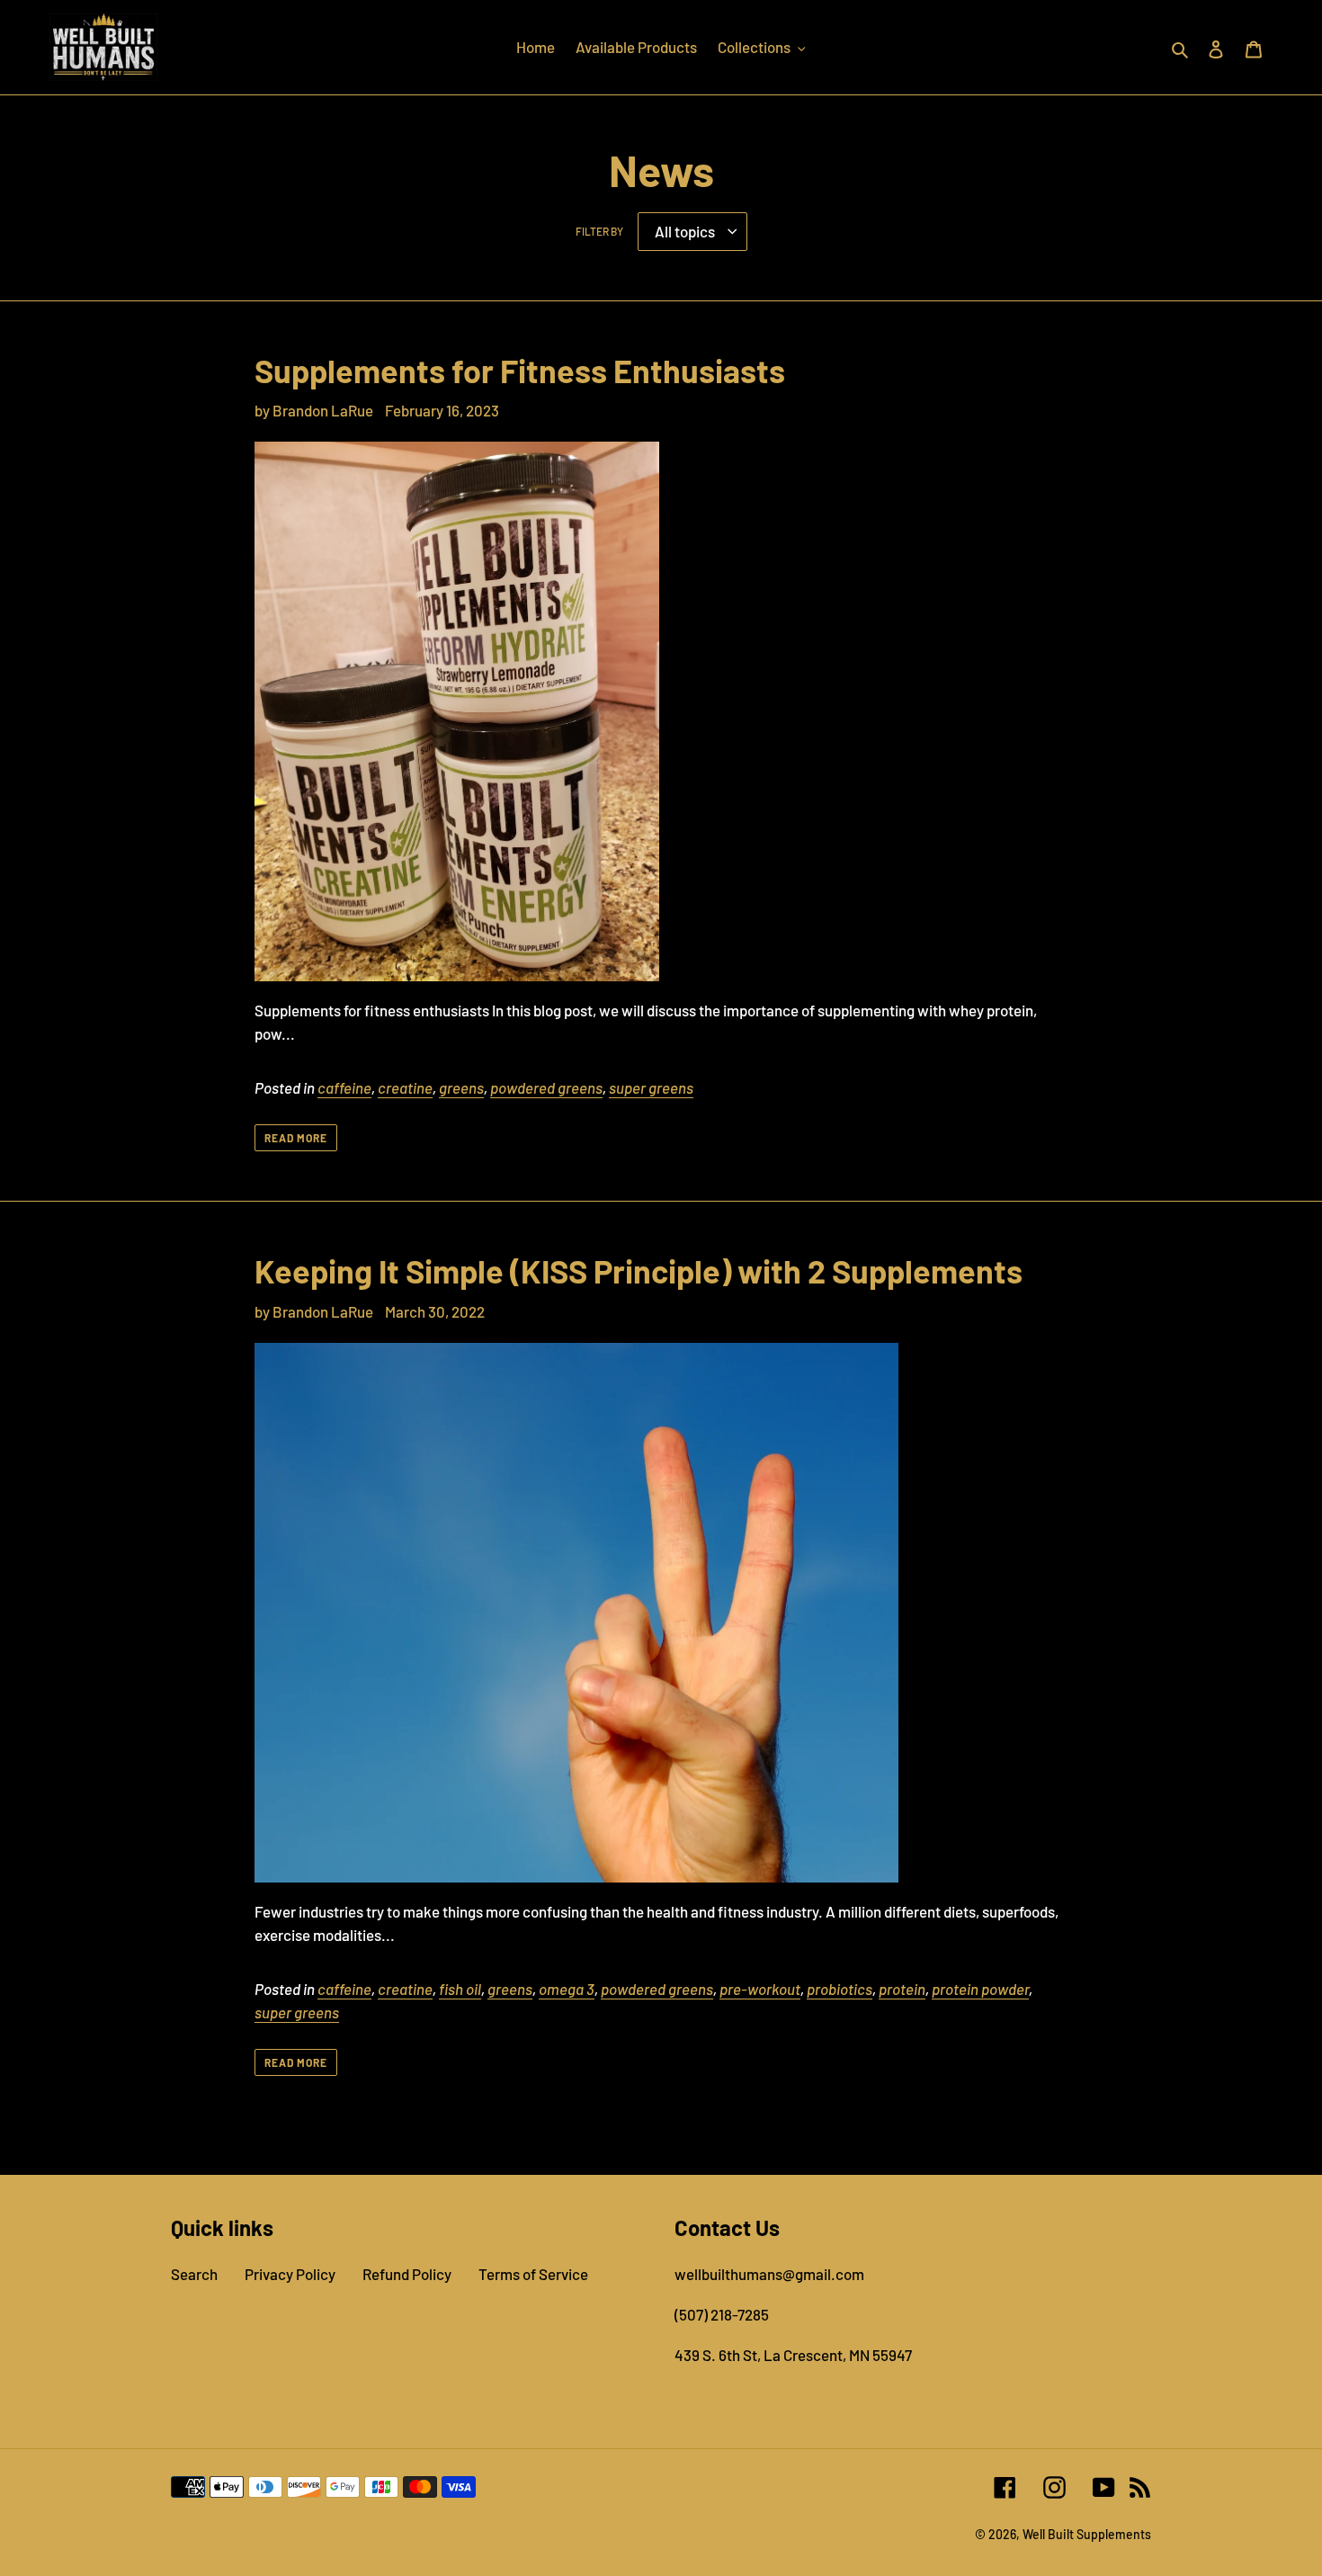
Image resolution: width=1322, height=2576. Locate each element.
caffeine (344, 1087)
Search (194, 2274)
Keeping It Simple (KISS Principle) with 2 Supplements (639, 1270)
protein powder (980, 1989)
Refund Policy (407, 2274)
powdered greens (546, 1087)
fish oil (460, 1989)
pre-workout (760, 1989)
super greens (651, 1087)
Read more (296, 1138)
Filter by (599, 231)
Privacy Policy (290, 2274)
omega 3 (567, 1989)
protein (902, 1989)
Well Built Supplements (1087, 2534)
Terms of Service (533, 2274)
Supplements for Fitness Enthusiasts (520, 370)
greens (461, 1087)
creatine (405, 1087)
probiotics (840, 1989)
